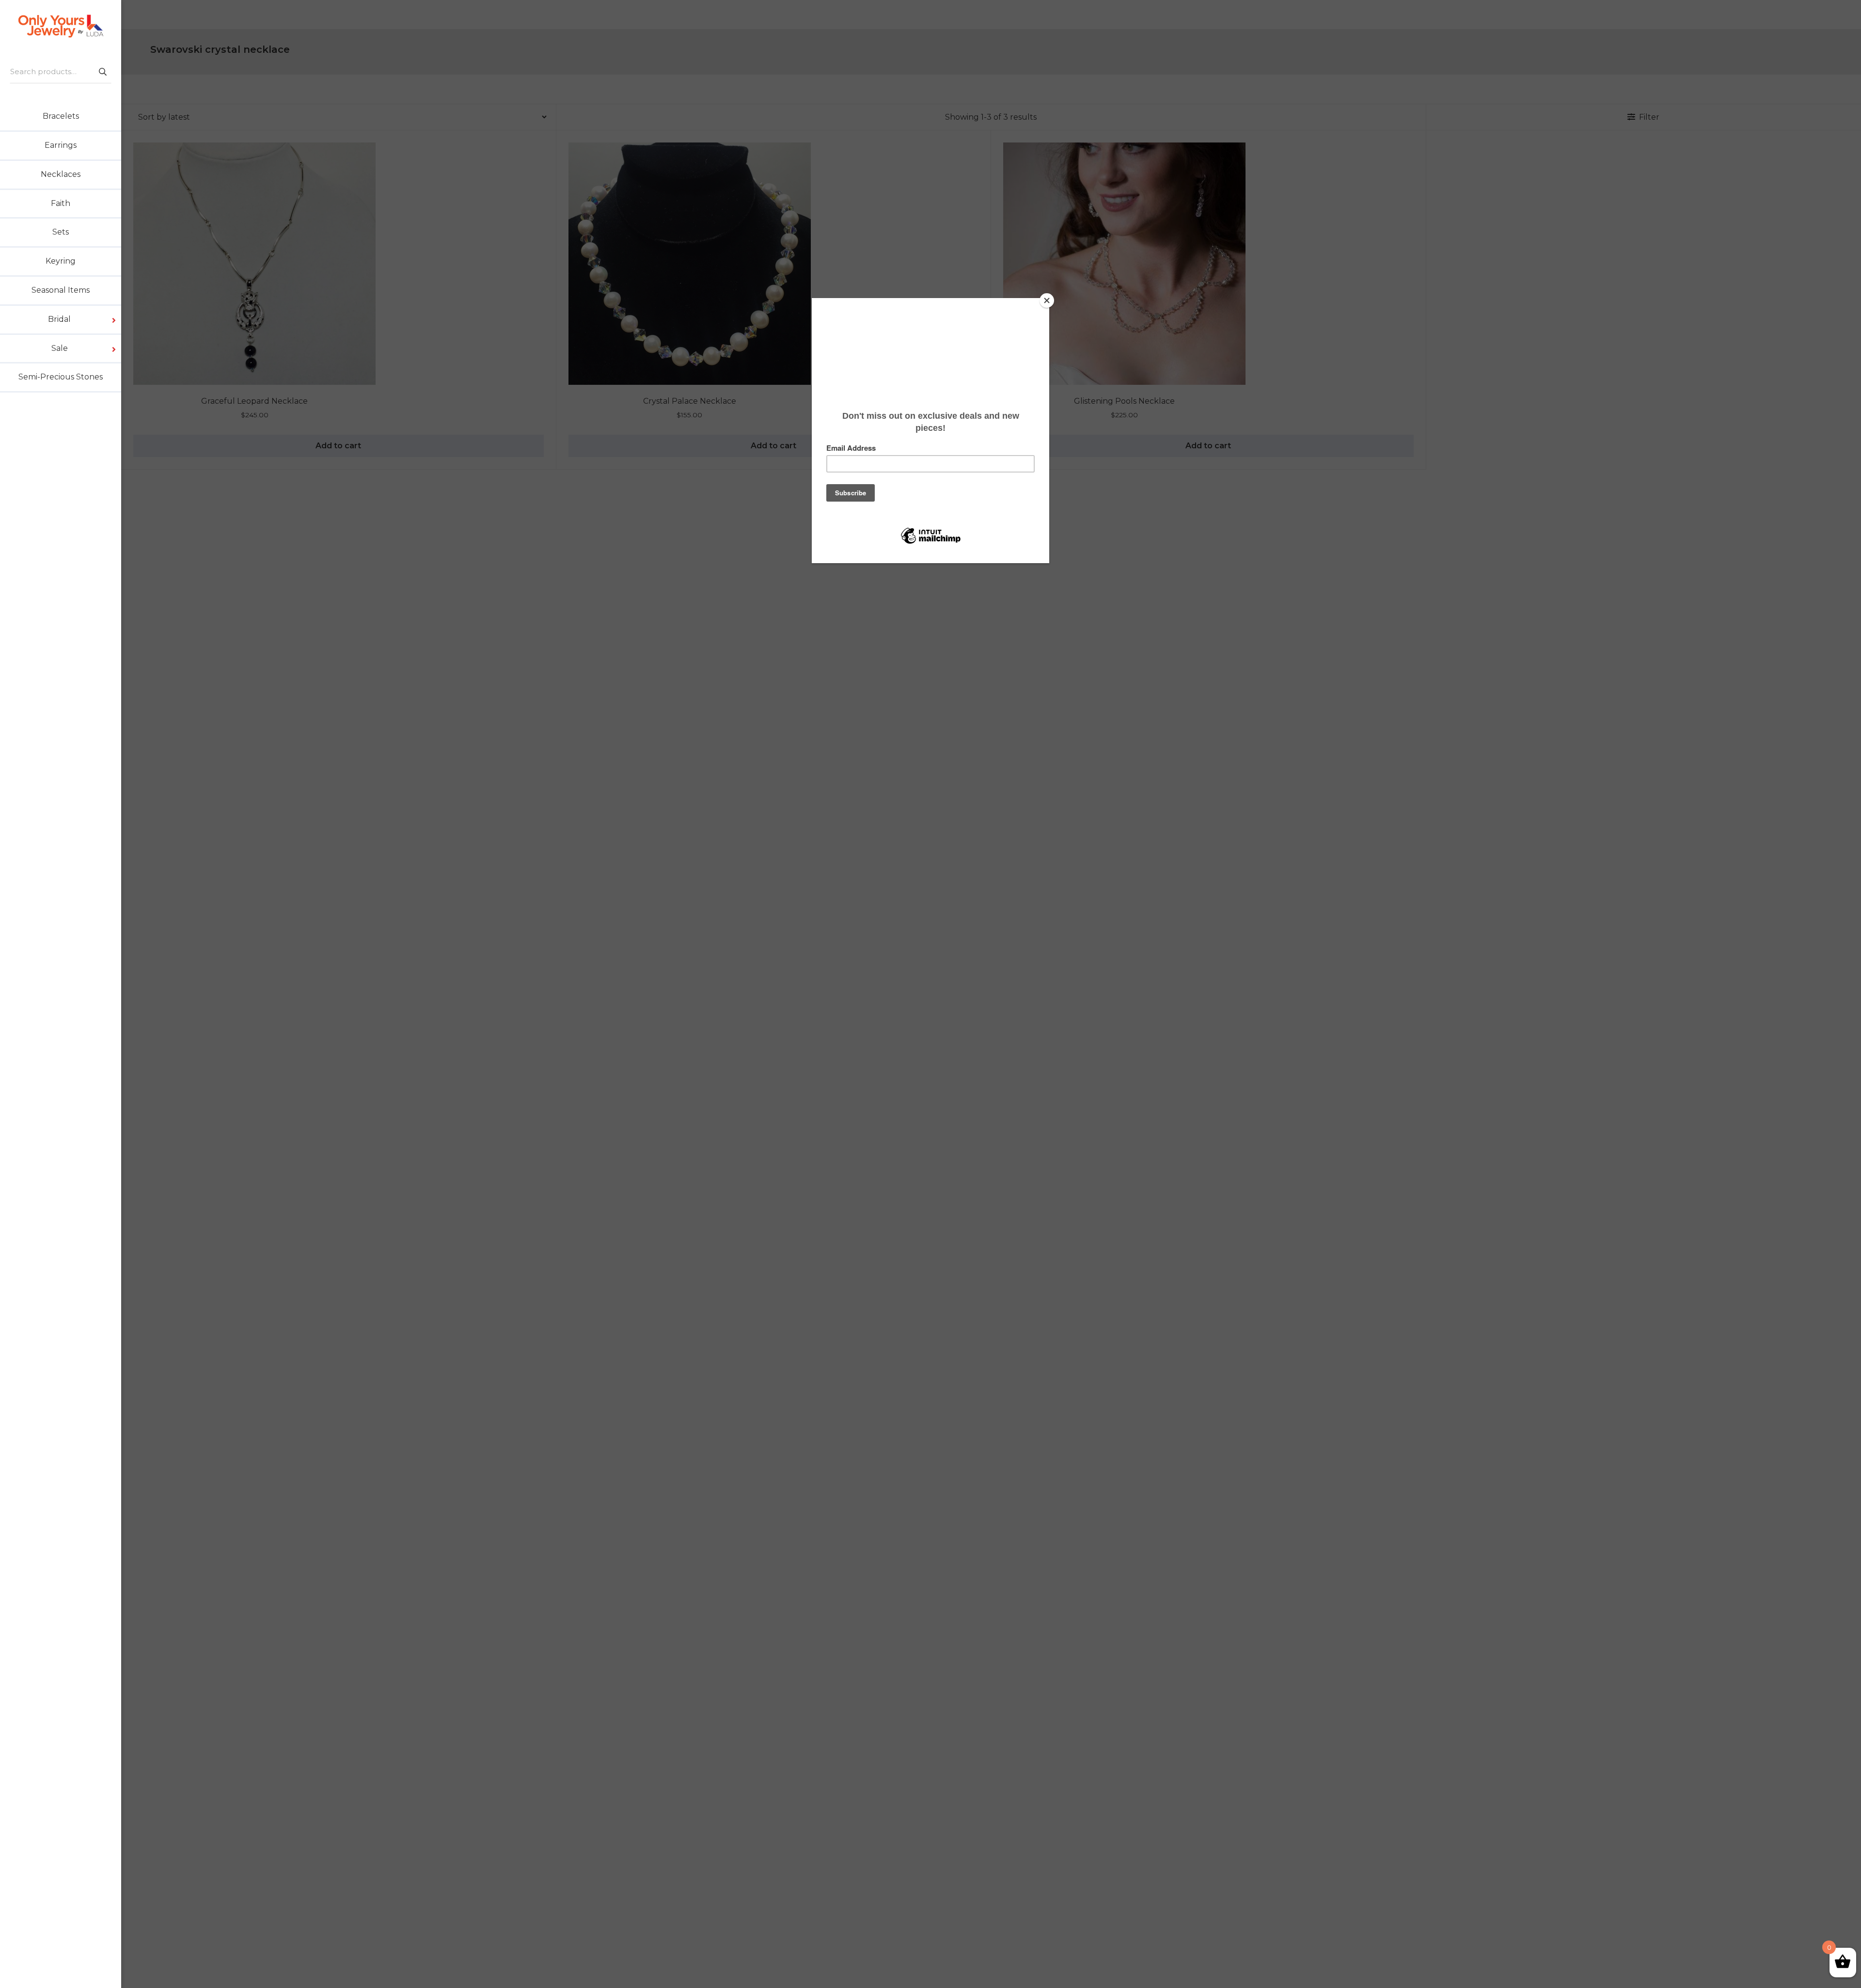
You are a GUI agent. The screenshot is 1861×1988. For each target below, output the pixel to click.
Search (102, 71)
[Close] (1047, 300)
